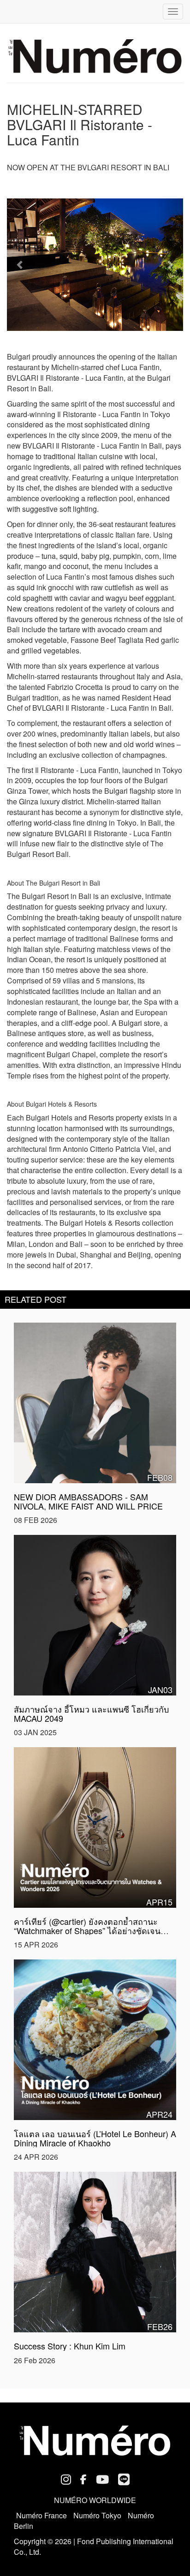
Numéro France (42, 2515)
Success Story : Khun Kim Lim (70, 2346)
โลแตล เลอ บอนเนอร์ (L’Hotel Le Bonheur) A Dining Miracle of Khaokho (95, 2138)
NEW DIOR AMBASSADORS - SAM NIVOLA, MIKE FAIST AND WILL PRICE (88, 1501)
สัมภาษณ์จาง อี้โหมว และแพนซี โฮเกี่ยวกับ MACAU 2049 (91, 1713)
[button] (20, 265)
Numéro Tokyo (97, 2515)
